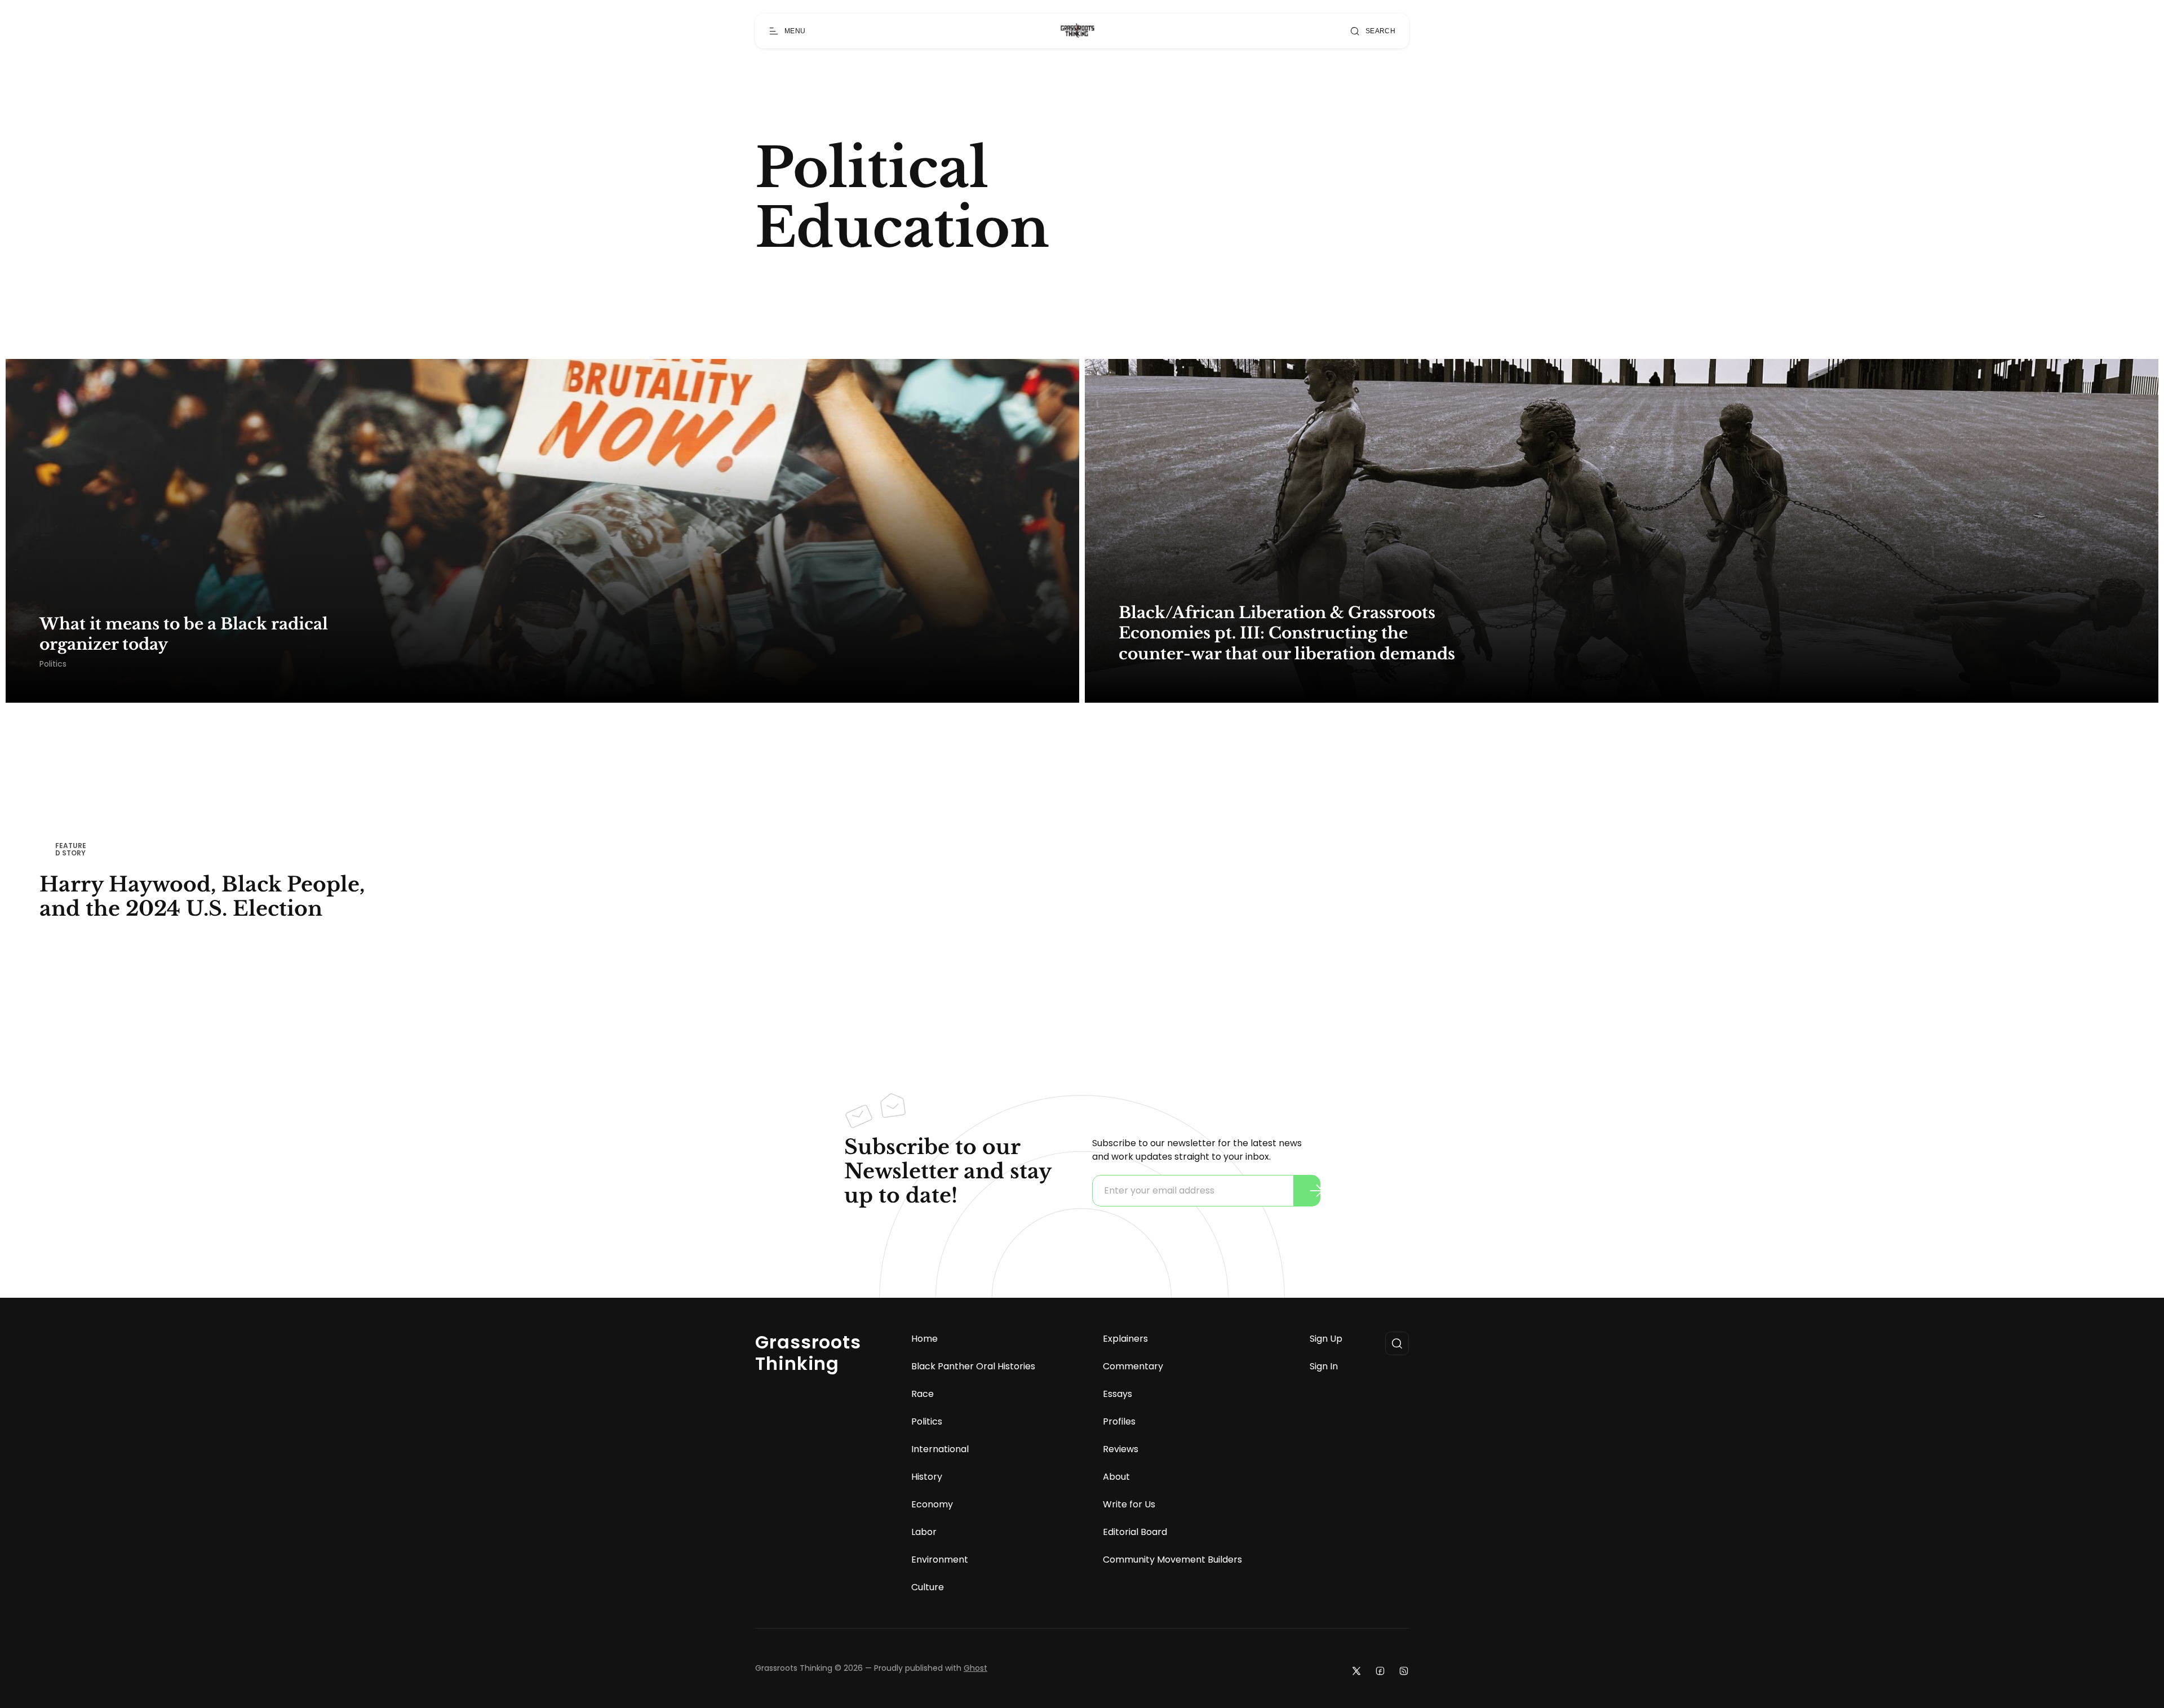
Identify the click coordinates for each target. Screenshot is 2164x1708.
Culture (928, 1587)
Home (924, 1339)
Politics (53, 664)
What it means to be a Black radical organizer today (184, 634)
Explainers (1125, 1339)
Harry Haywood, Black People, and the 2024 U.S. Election (202, 897)
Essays (1118, 1394)
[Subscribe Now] (1316, 1191)
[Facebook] (1380, 1671)
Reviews (1121, 1449)
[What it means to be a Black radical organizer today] (542, 531)
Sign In (1324, 1367)
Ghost (975, 1668)
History (927, 1477)
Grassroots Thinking (808, 1353)
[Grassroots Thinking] (1077, 31)
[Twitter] (1356, 1671)
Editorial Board (1135, 1532)
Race (923, 1394)
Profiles (1119, 1422)
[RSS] (1404, 1671)
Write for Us (1129, 1505)
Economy (932, 1505)
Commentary (1133, 1367)
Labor (924, 1532)
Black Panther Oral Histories (973, 1367)
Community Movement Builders (1172, 1560)
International (940, 1449)
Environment (940, 1560)
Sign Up (1326, 1339)
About (1116, 1477)
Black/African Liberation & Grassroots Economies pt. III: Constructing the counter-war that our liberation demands (1287, 633)
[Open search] (1397, 1343)
